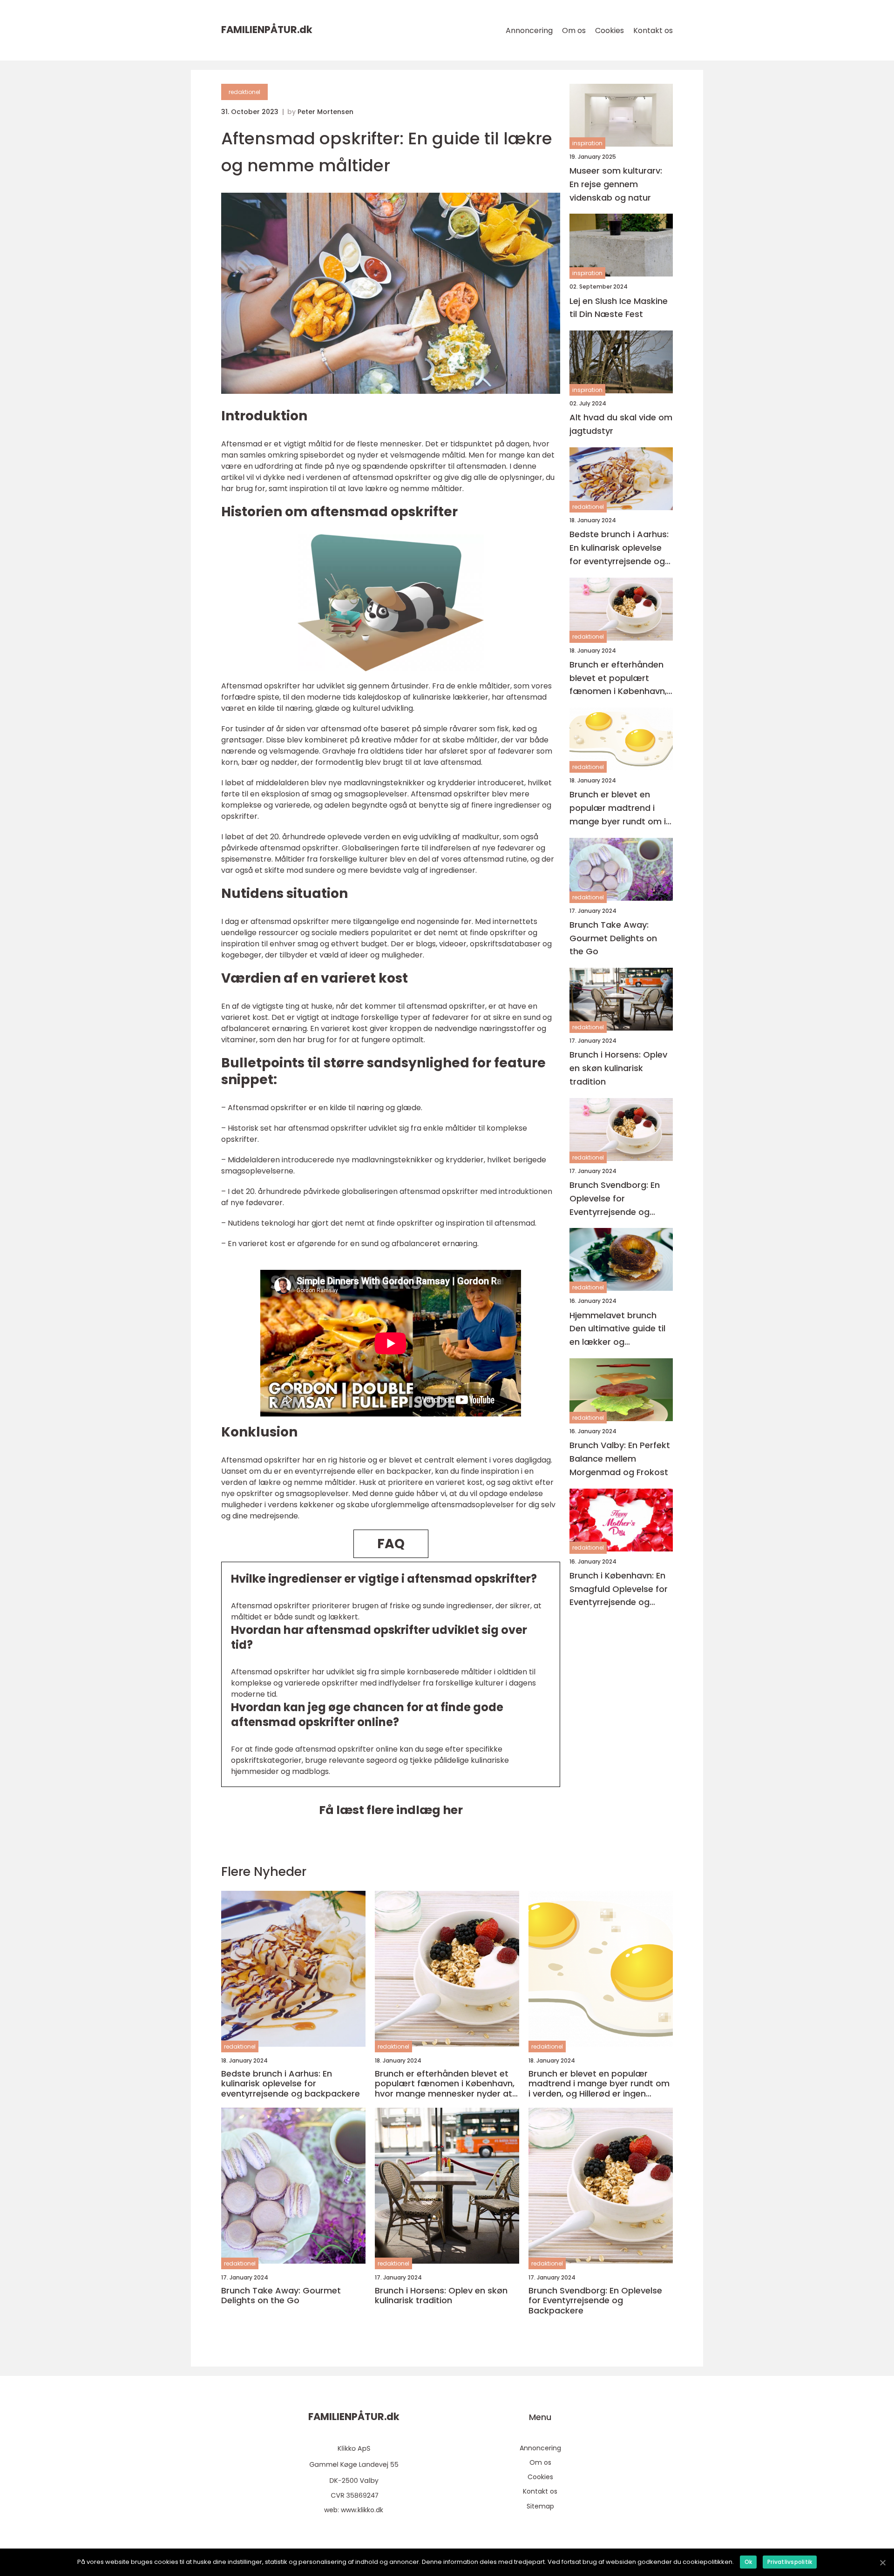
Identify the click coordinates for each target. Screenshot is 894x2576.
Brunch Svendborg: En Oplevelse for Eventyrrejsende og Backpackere (615, 1199)
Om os (574, 30)
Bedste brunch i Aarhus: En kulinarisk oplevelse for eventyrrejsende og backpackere (619, 548)
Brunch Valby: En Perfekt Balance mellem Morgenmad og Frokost (620, 1459)
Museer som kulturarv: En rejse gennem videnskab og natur (616, 184)
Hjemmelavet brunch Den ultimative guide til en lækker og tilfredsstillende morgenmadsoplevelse (618, 1329)
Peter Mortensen (325, 112)
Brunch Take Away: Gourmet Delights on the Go (613, 938)
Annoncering (529, 30)
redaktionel (244, 92)
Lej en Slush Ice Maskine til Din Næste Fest (619, 308)
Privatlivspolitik (790, 2562)
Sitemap (540, 2506)
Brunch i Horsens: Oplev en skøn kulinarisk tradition (618, 1069)
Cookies (610, 30)
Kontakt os (653, 30)
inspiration (587, 143)
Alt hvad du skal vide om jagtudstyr (621, 425)
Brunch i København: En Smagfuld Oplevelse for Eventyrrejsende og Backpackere (619, 1589)
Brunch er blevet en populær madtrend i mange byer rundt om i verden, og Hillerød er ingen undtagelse (618, 808)
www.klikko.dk (362, 2510)
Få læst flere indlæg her (391, 1810)
